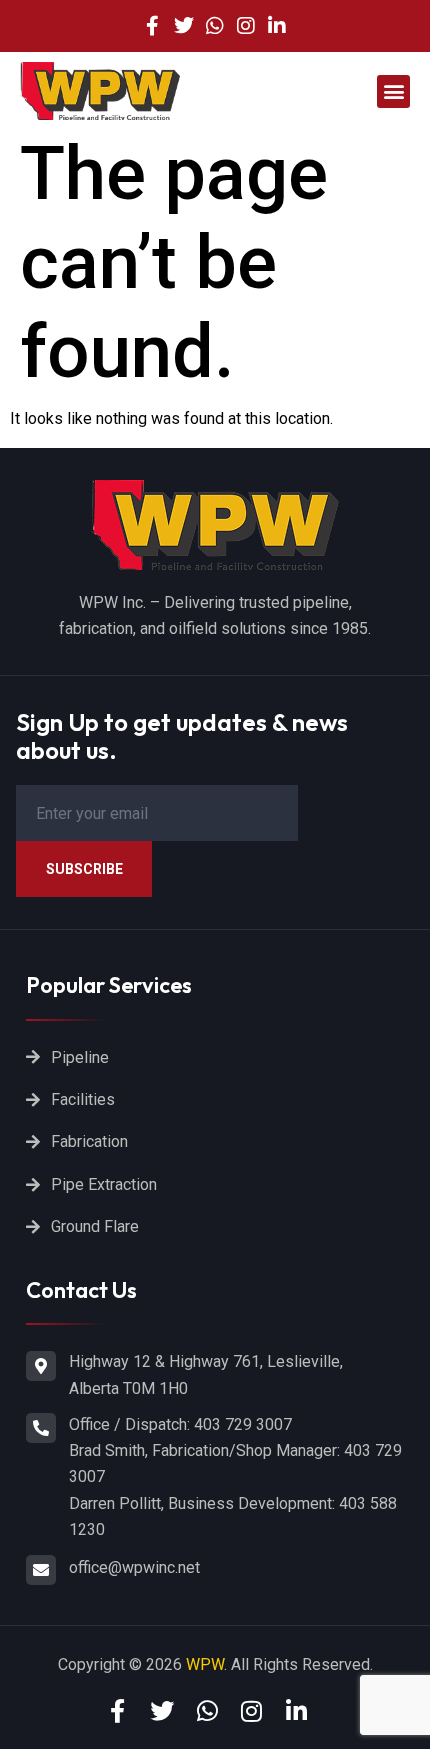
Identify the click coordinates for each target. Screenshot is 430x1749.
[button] (393, 91)
